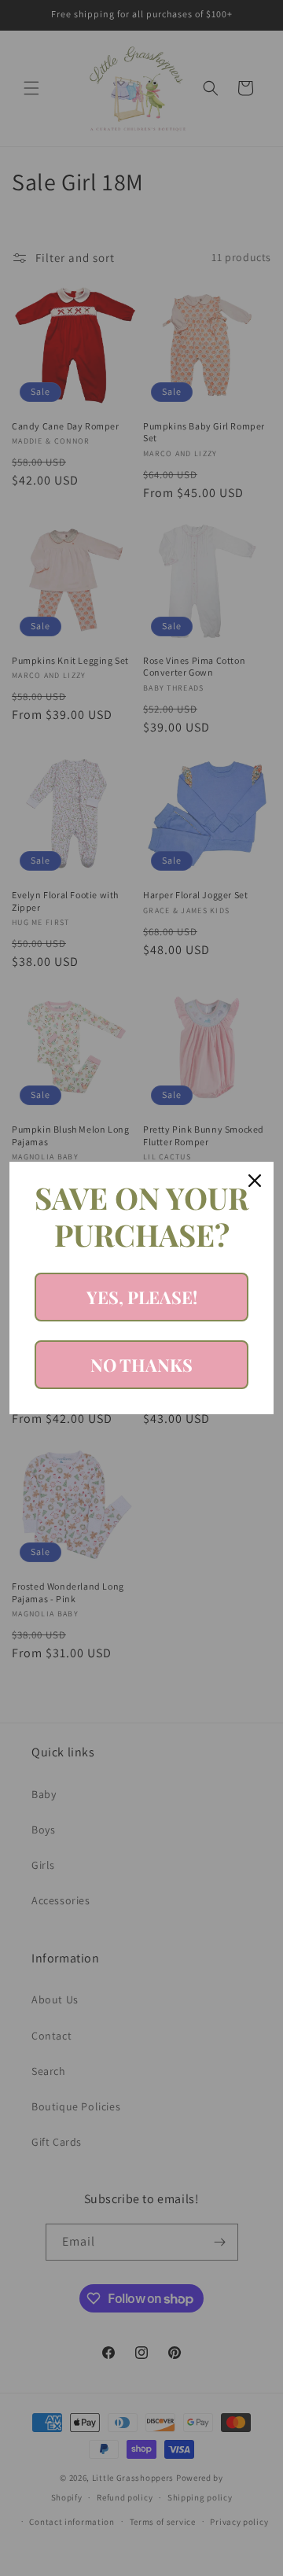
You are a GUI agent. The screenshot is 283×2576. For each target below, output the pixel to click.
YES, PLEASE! (142, 1297)
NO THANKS (141, 1365)
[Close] (255, 1181)
